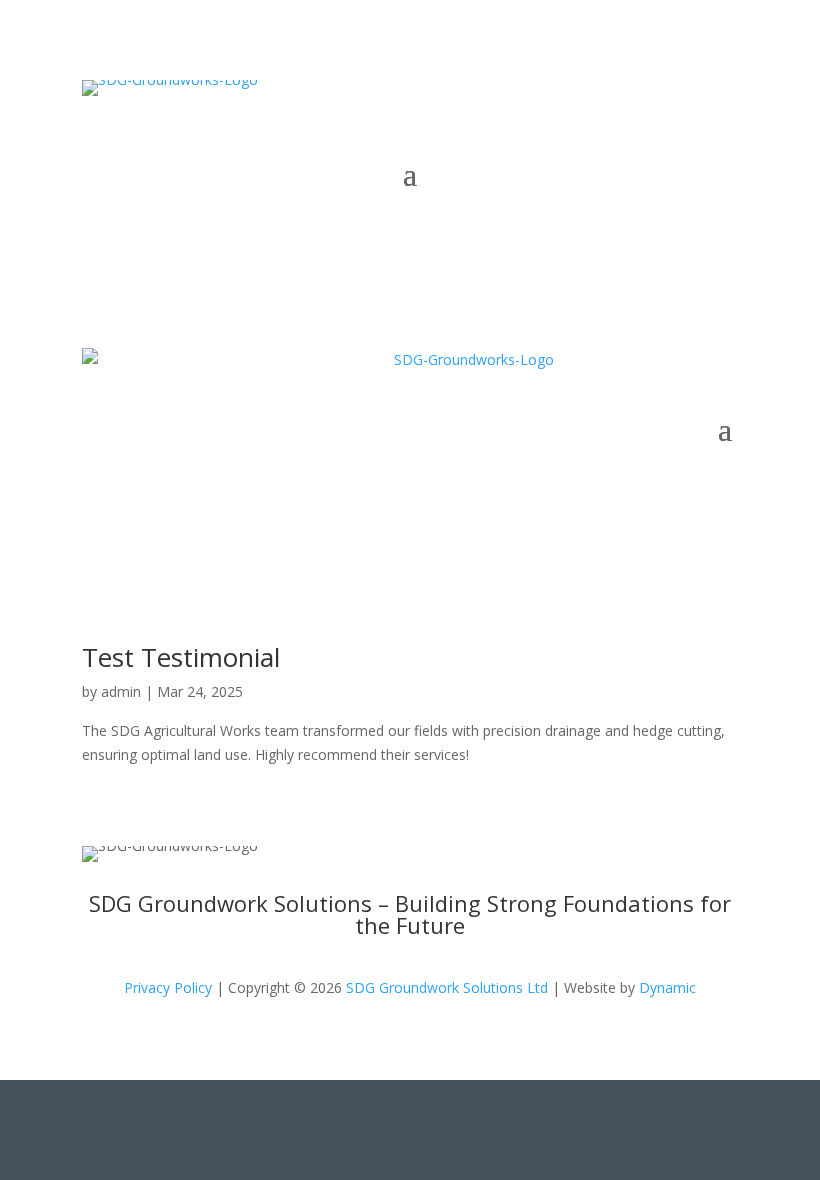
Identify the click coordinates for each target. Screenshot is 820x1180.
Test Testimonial (181, 657)
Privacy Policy (168, 987)
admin (121, 691)
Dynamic (667, 987)
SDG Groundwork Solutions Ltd (447, 987)
